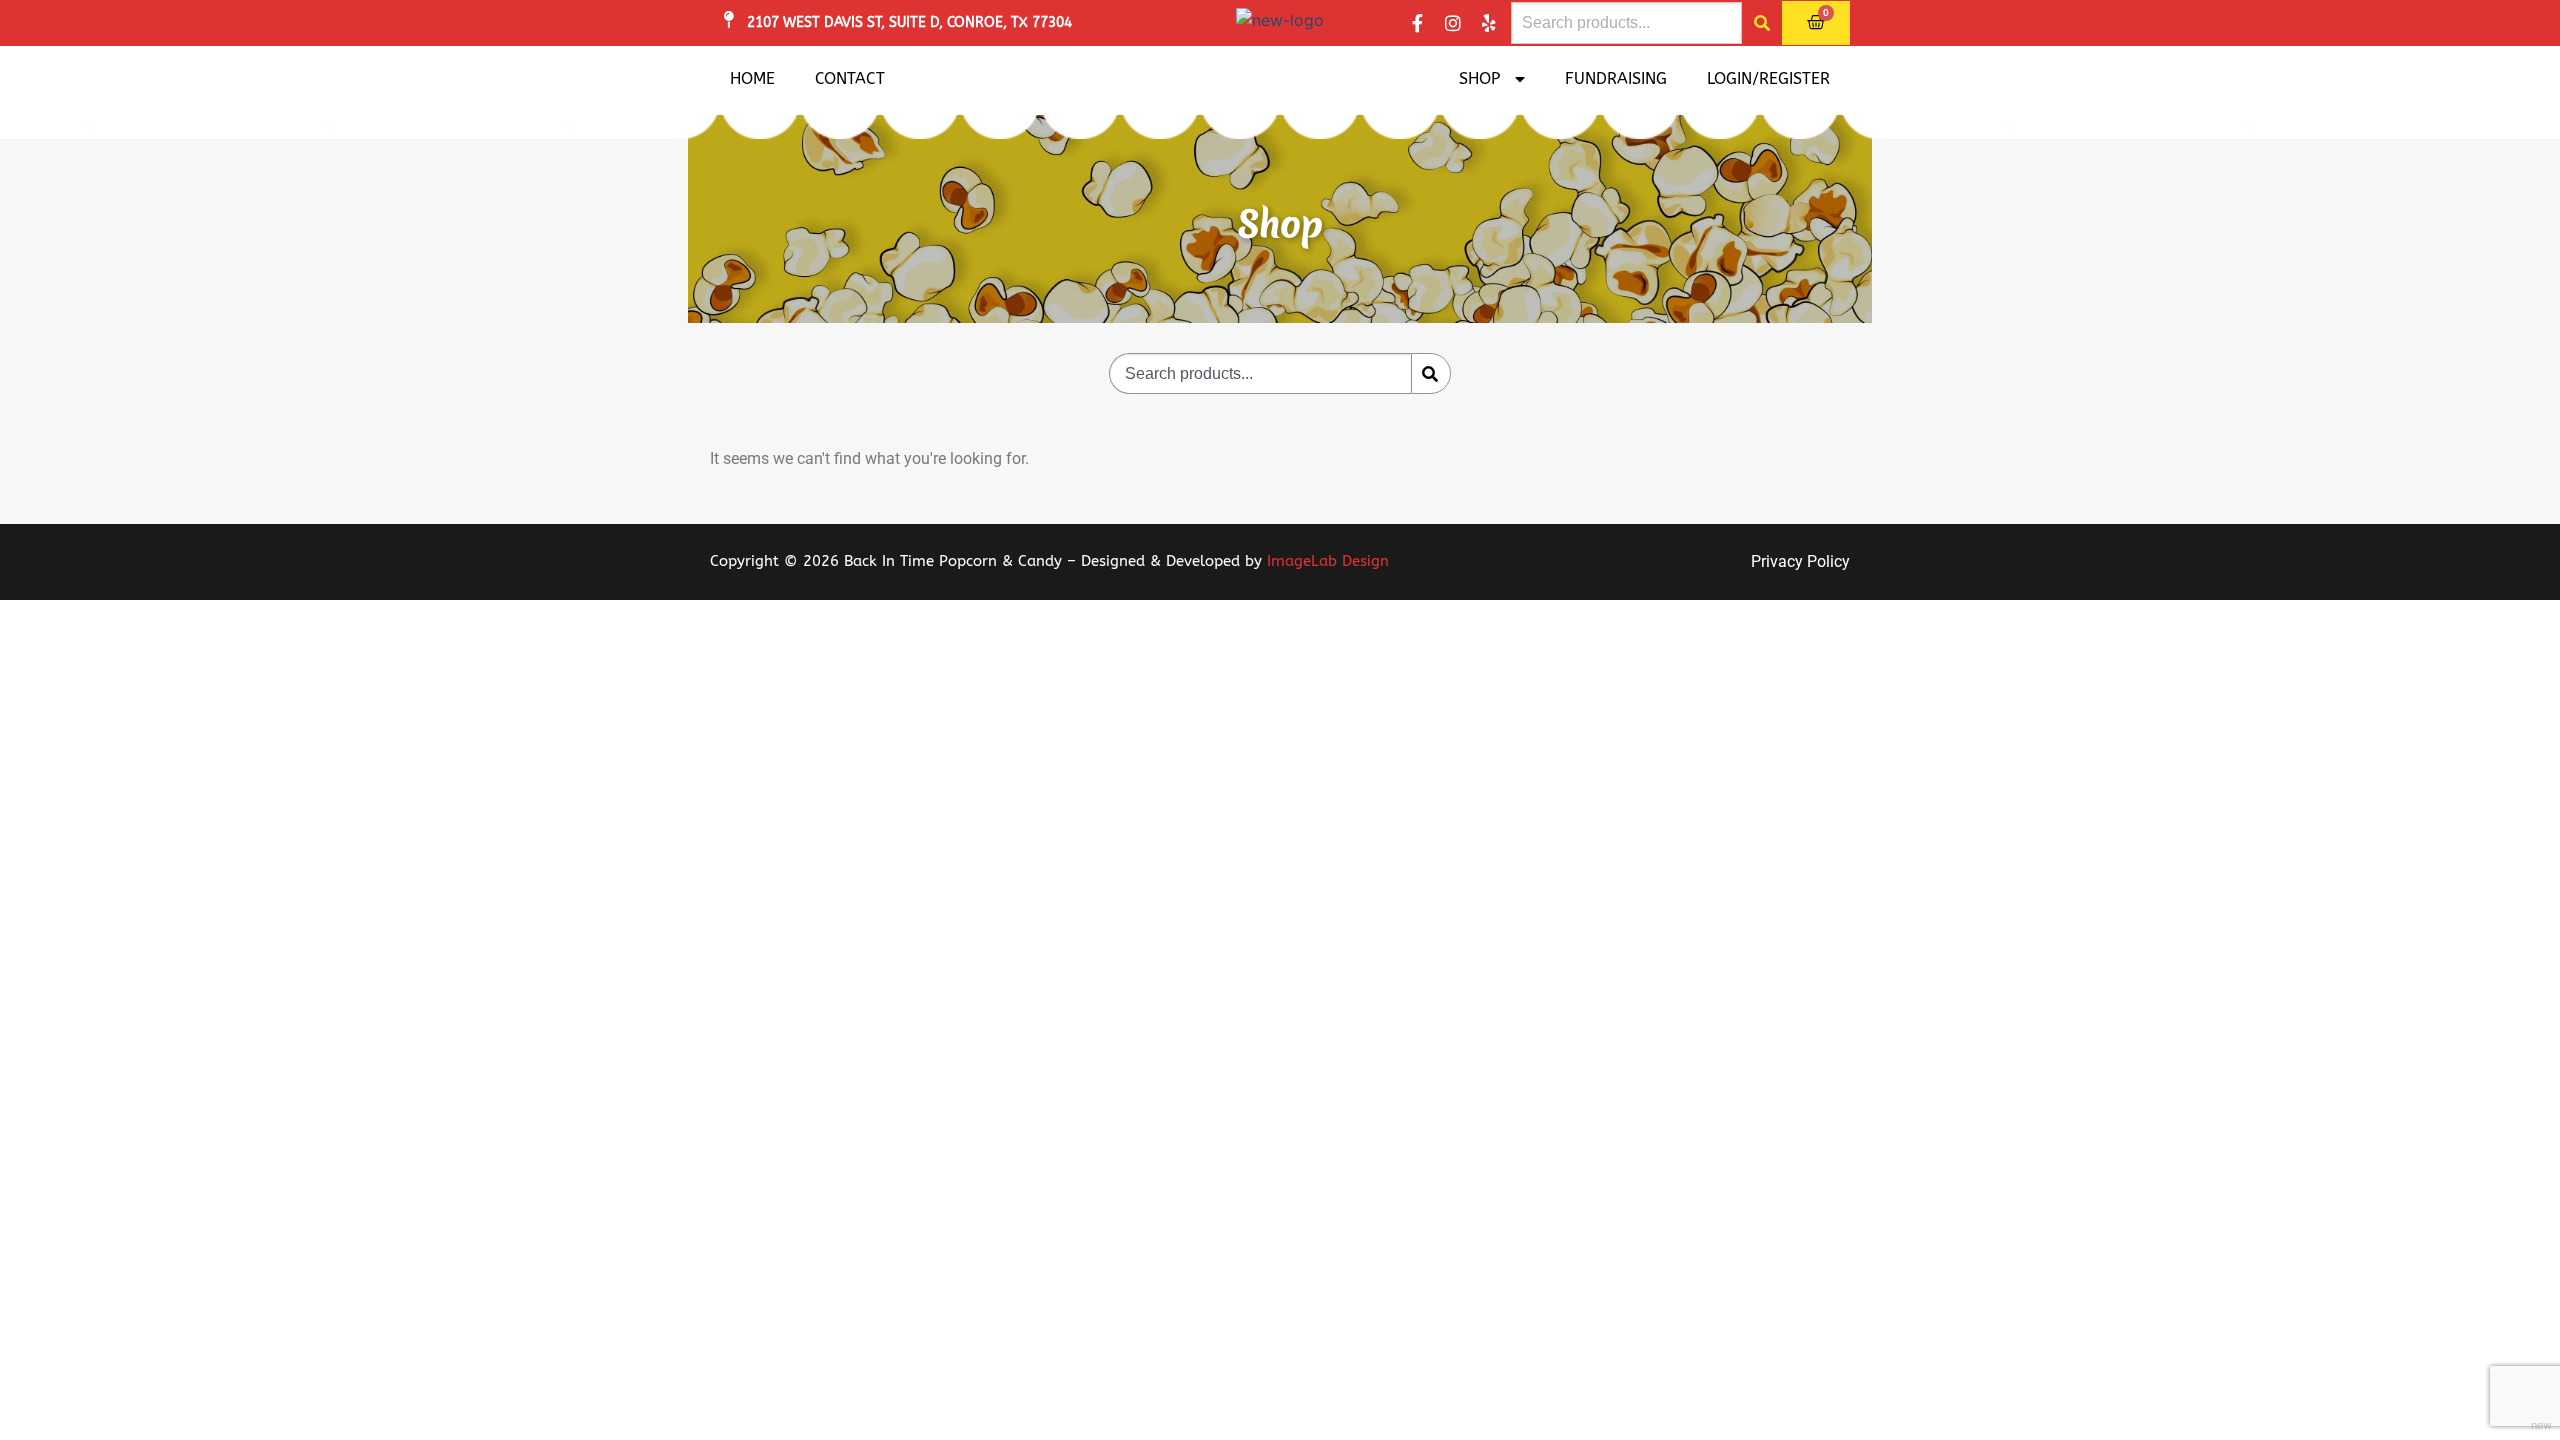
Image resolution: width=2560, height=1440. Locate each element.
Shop (1479, 78)
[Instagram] (1453, 23)
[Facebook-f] (1417, 23)
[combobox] (1626, 23)
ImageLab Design (1328, 561)
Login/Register (1768, 78)
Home (752, 78)
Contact (850, 78)
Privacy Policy (1800, 561)
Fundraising (1616, 78)
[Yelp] (1489, 23)
